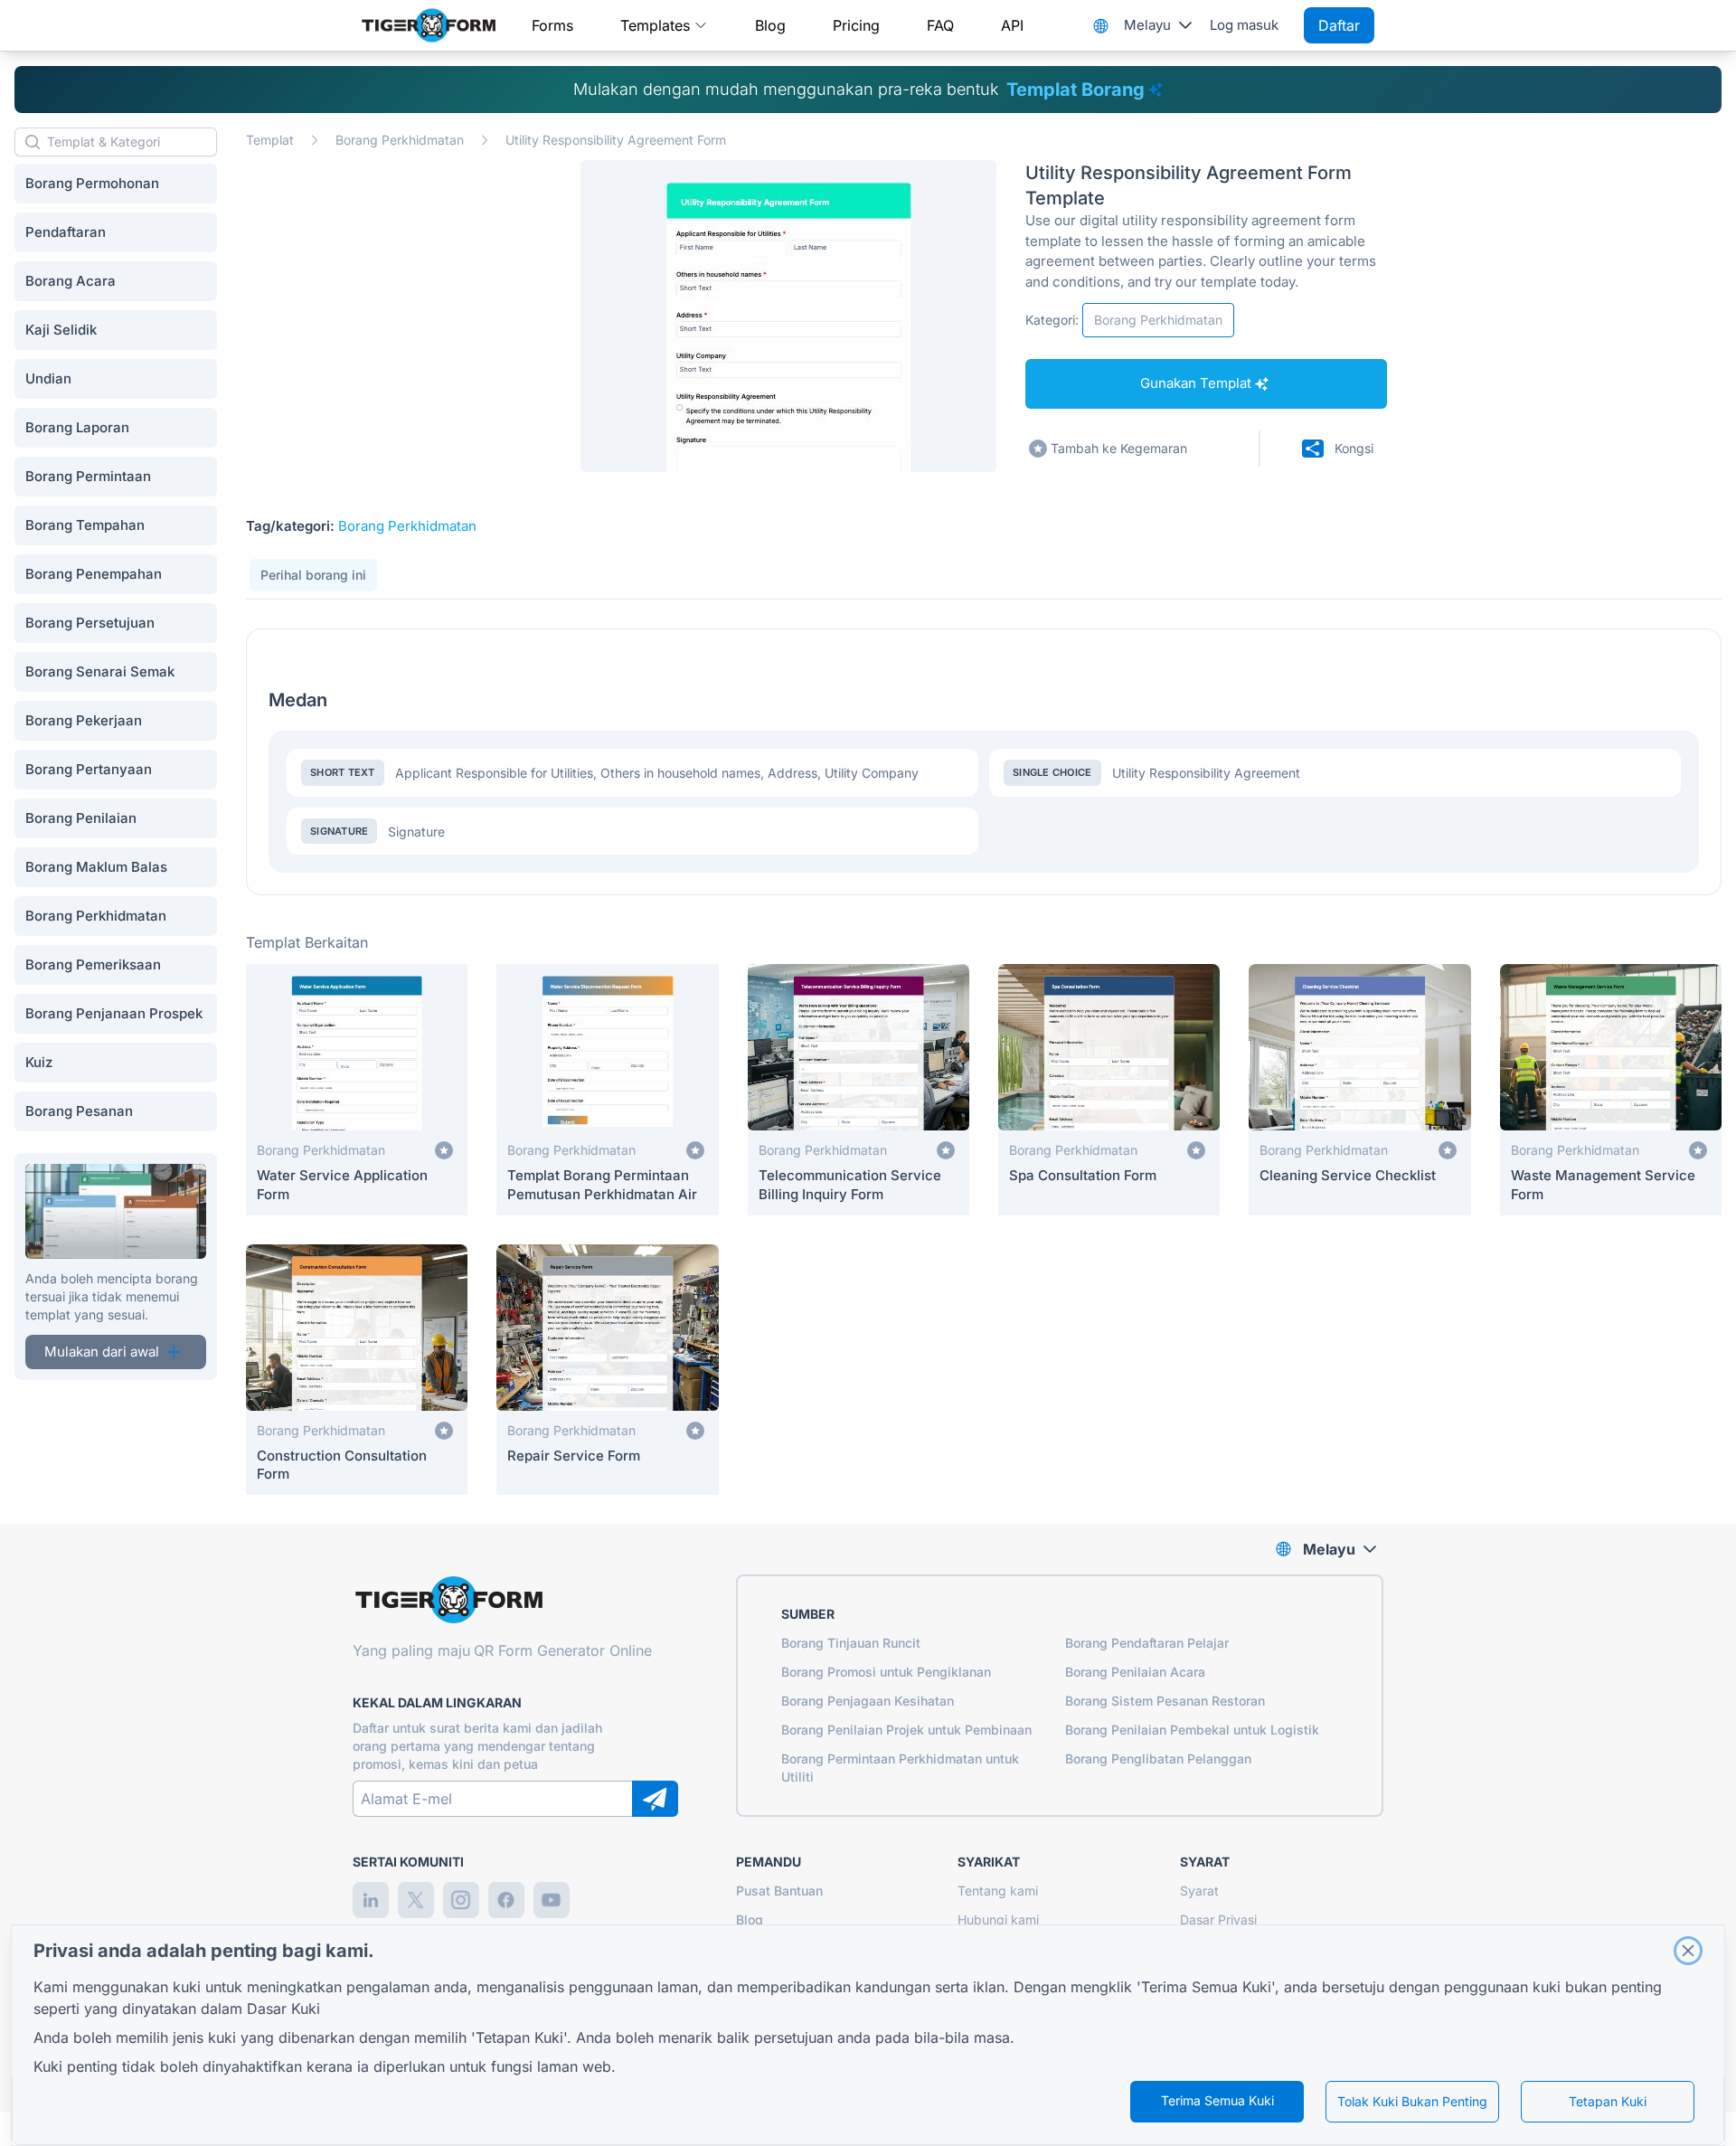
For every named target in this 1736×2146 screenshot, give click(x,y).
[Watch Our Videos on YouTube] (552, 1900)
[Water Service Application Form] (357, 1089)
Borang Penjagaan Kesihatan (868, 1701)
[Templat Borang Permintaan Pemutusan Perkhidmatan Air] (607, 1089)
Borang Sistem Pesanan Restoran (1165, 1701)
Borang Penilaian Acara (1135, 1672)
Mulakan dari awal (102, 1352)
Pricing (856, 25)
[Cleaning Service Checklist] (1359, 1089)
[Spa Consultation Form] (1109, 1089)
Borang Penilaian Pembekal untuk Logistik (1192, 1730)
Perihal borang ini (313, 575)
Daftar (1339, 25)
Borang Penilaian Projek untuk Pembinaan (906, 1730)
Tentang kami (998, 1891)
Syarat (1199, 1891)
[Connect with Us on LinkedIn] (371, 1900)
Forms (552, 25)
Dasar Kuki (283, 2009)
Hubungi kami (998, 1919)
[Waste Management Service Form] (1611, 1089)
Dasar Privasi (1218, 1919)
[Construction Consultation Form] (357, 1370)
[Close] (1688, 1951)
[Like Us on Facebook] (506, 1900)
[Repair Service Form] (607, 1370)
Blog (770, 25)
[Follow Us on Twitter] (416, 1900)
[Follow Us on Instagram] (461, 1900)
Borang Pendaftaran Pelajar (1147, 1643)
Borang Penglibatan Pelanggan (1158, 1758)
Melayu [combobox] (1147, 25)
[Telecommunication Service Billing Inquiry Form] (859, 1089)
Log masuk (1244, 25)
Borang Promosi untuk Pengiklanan (886, 1672)
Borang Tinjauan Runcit (851, 1643)
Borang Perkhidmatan (400, 140)
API (1012, 25)
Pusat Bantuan (779, 1891)
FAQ (940, 25)
